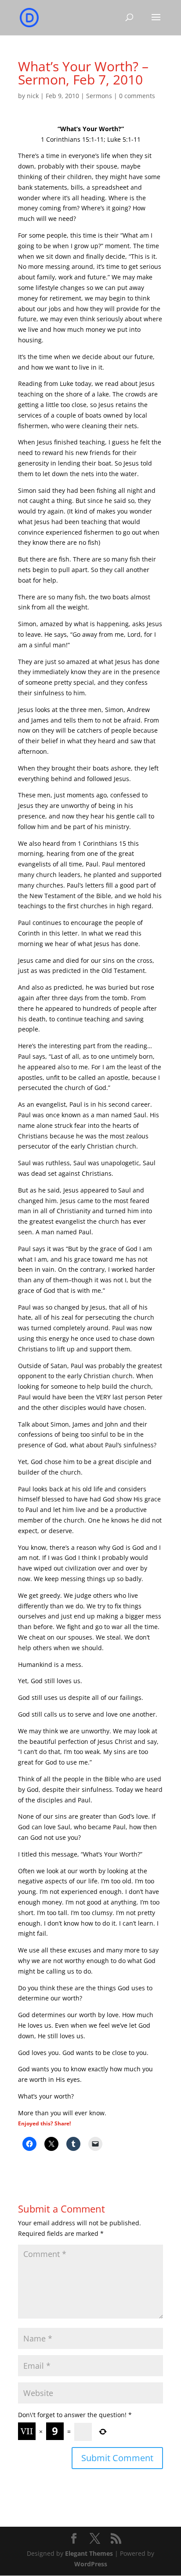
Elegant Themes (89, 2553)
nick (33, 96)
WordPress (91, 2564)
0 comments (137, 96)
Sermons (99, 96)
